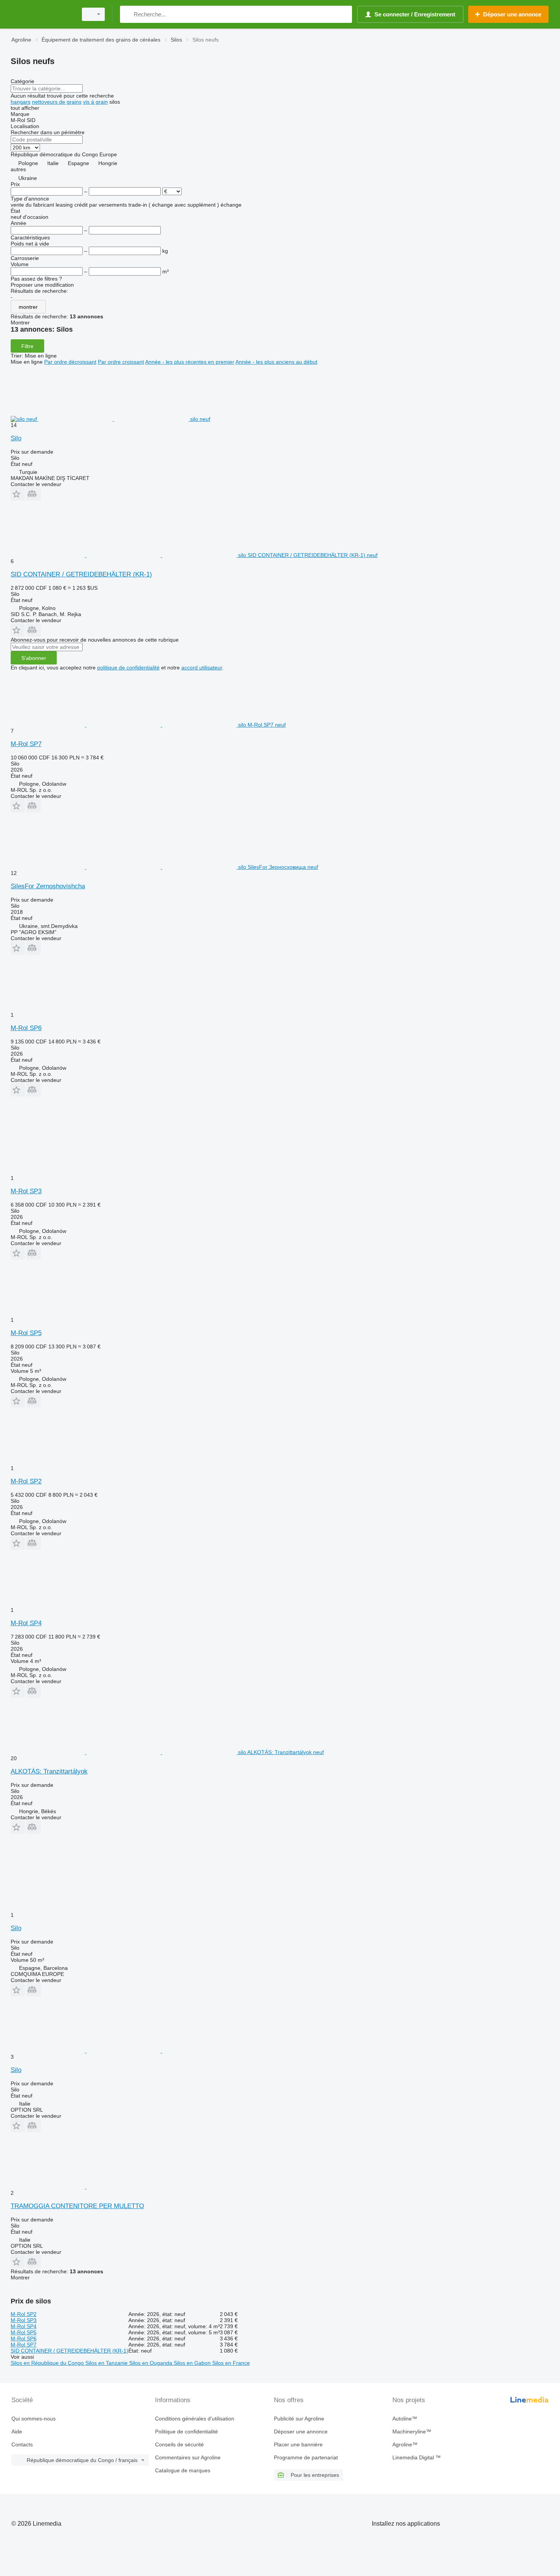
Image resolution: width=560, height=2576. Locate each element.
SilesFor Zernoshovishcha (48, 886)
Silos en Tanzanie (107, 2363)
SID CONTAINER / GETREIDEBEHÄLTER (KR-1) (81, 574)
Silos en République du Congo (48, 2363)
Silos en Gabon (193, 2363)
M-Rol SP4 (26, 1623)
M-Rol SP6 (26, 1028)
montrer (28, 307)
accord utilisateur (202, 668)
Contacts (22, 2444)
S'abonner (34, 658)
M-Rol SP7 (26, 744)
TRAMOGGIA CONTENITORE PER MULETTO (77, 2206)
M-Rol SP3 (26, 1191)
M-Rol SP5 (26, 1333)
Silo (16, 438)
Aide (17, 2432)
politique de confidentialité (128, 668)
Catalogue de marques (183, 2470)
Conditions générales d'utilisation (195, 2419)
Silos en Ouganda (151, 2363)
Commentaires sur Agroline (188, 2457)
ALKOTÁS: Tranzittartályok (49, 1771)
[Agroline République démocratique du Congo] (42, 14)
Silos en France (231, 2363)
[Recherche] (127, 14)
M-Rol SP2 (26, 1481)
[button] (18, 494)
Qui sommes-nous (34, 2419)
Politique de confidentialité (186, 2432)
